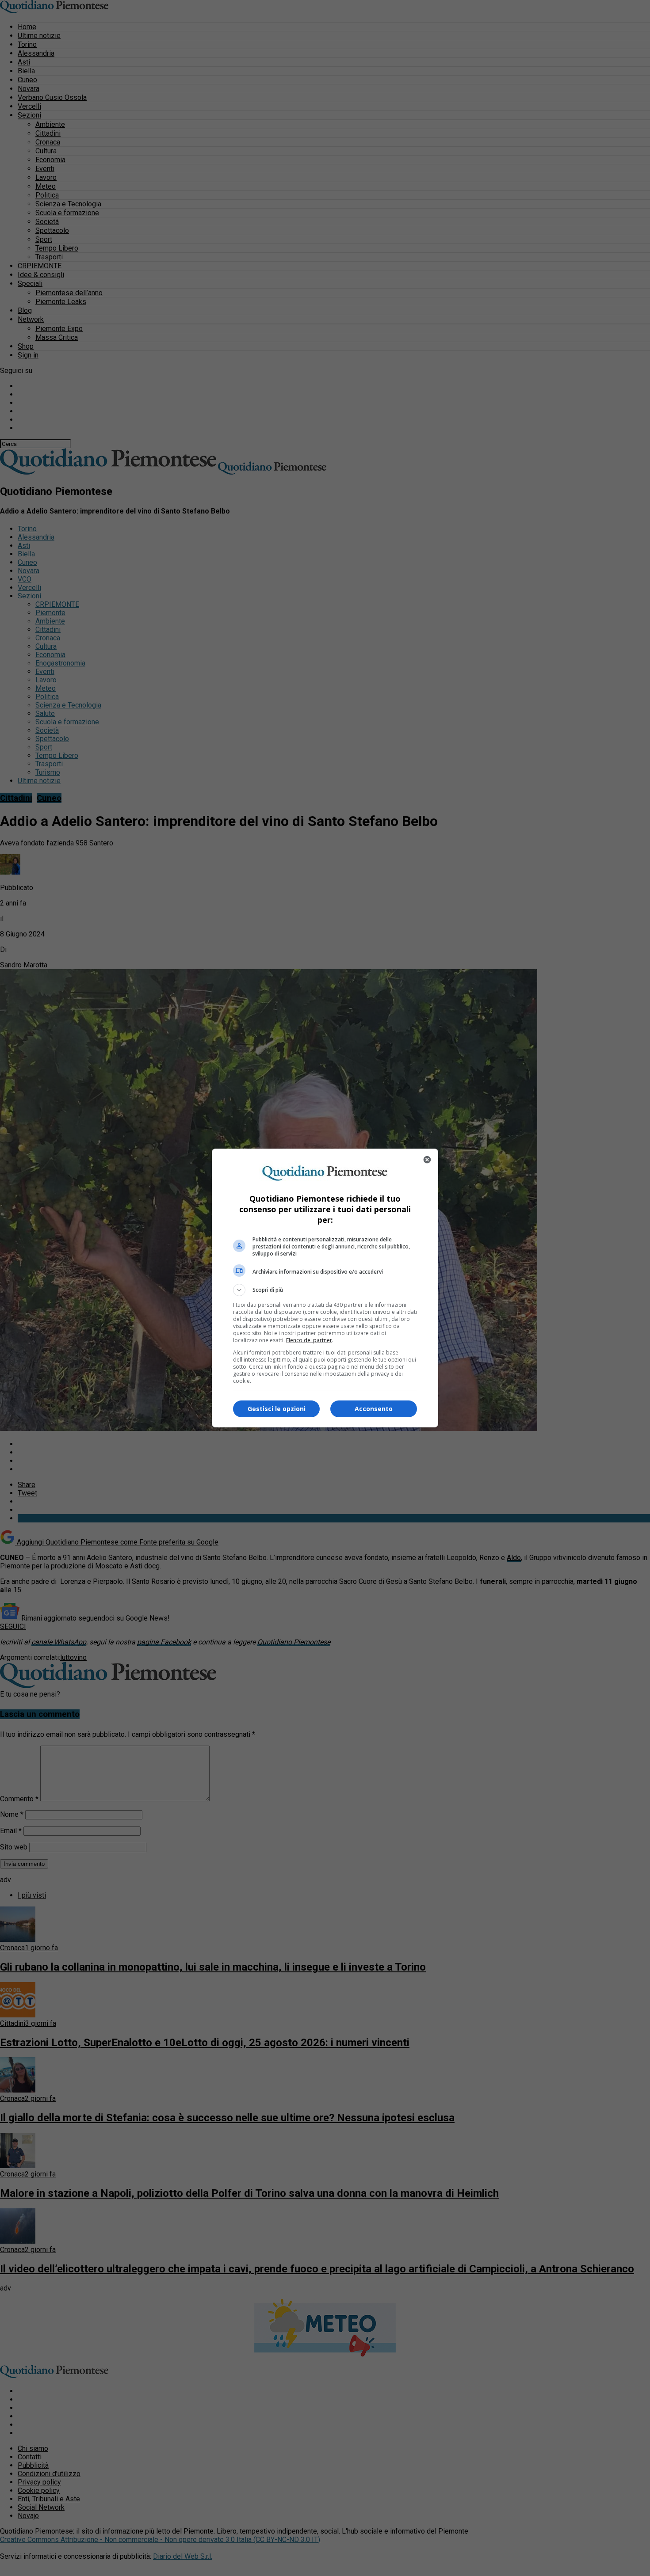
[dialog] (325, 1288)
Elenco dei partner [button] (309, 1340)
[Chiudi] (427, 1160)
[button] (325, 1290)
